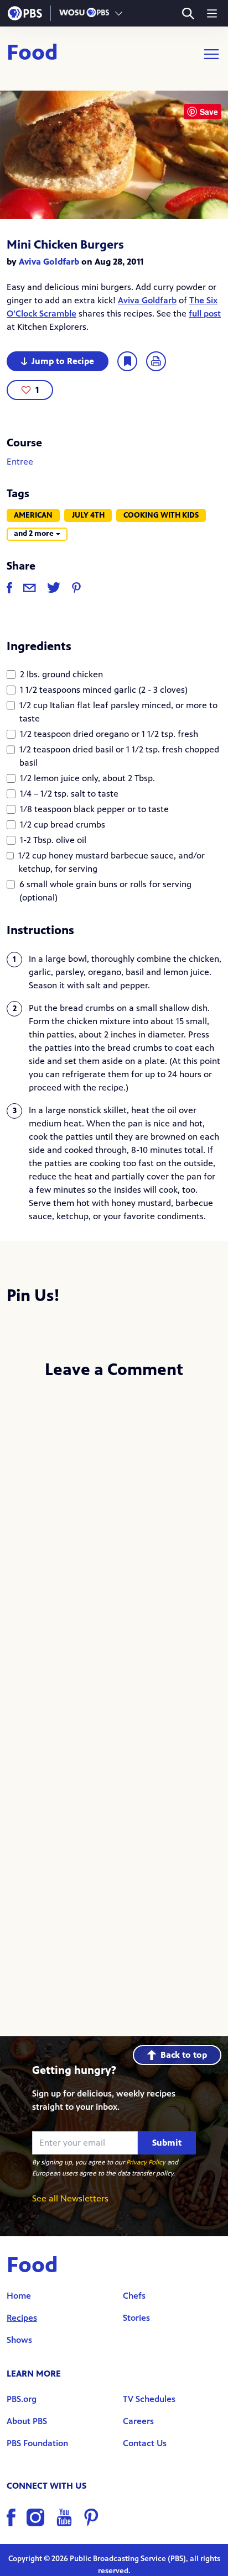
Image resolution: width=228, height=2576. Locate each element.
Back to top (184, 2055)
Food (32, 54)
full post (205, 314)
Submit (167, 2143)
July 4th (88, 515)
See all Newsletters (70, 2198)
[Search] (188, 14)
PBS (25, 13)
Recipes (22, 2318)
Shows (19, 2340)
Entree (20, 462)
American (33, 515)
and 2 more (34, 533)
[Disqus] (114, 1536)
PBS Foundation (37, 2443)
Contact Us (145, 2443)
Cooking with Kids (161, 515)
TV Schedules (149, 2399)
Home (19, 2296)
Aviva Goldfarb (49, 262)
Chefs (134, 2296)
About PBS (27, 2421)
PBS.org (22, 2399)
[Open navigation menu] (212, 13)
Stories (136, 2318)
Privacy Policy (146, 2162)
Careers (138, 2421)
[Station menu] (119, 13)
